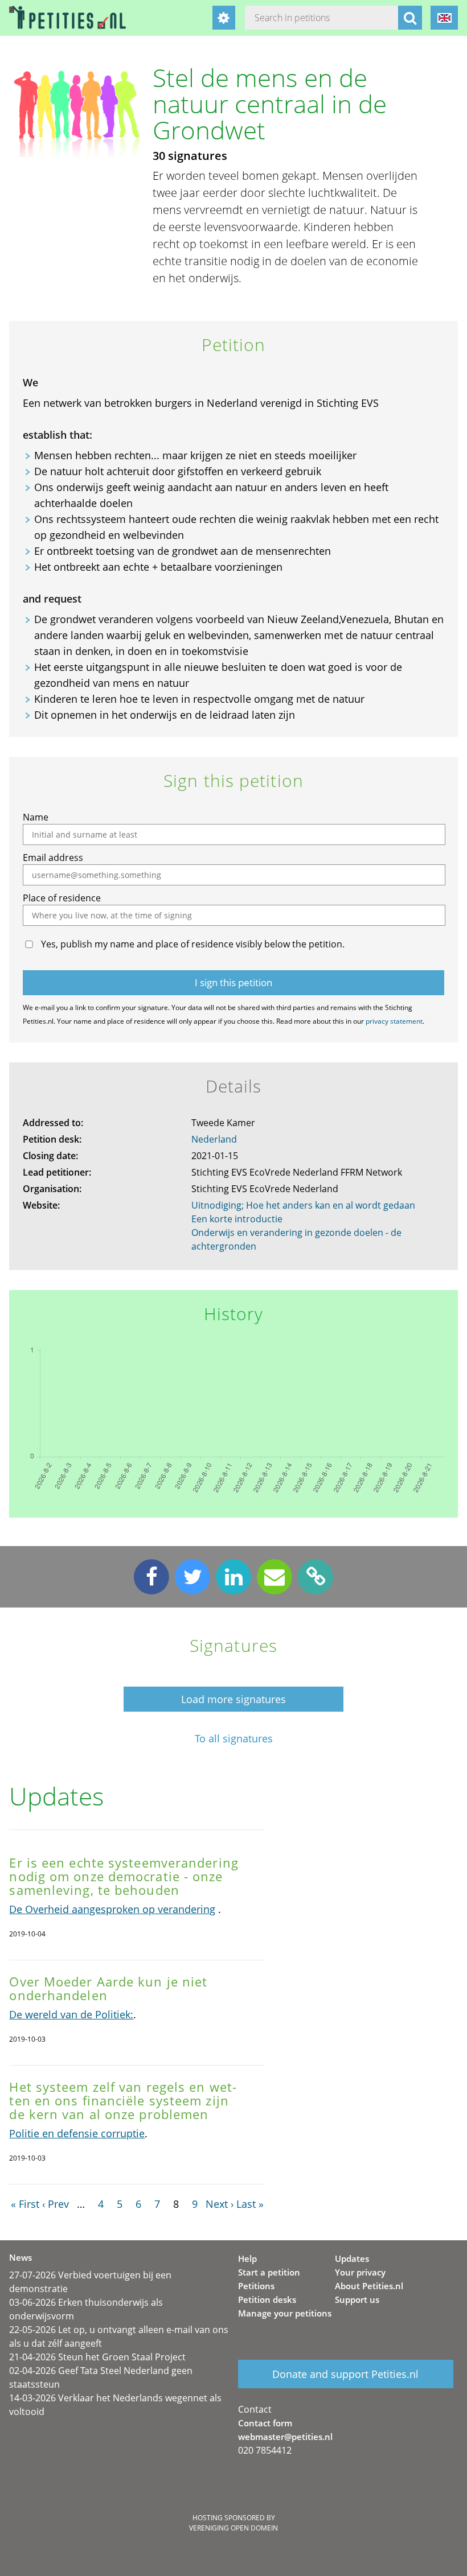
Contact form (265, 2423)
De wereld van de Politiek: (71, 2014)
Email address (53, 858)
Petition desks (267, 2299)
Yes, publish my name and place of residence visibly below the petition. (193, 944)
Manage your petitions (285, 2313)
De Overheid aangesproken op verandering (112, 1909)
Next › (220, 2204)
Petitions (256, 2286)
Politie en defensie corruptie (77, 2133)
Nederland (214, 1139)
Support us (357, 2299)
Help (247, 2258)
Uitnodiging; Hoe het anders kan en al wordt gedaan (303, 1205)
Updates (352, 2258)
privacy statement (394, 1021)
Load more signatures (233, 1699)
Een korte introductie (237, 1219)
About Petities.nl (369, 2286)
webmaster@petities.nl (285, 2437)
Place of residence (62, 898)
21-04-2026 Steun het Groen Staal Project (97, 2357)
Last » (250, 2204)
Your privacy (360, 2272)
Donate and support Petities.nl (345, 2374)
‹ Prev (56, 2204)
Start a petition (269, 2272)
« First (25, 2204)
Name (36, 817)
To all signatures (234, 1739)
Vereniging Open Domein (233, 2528)
